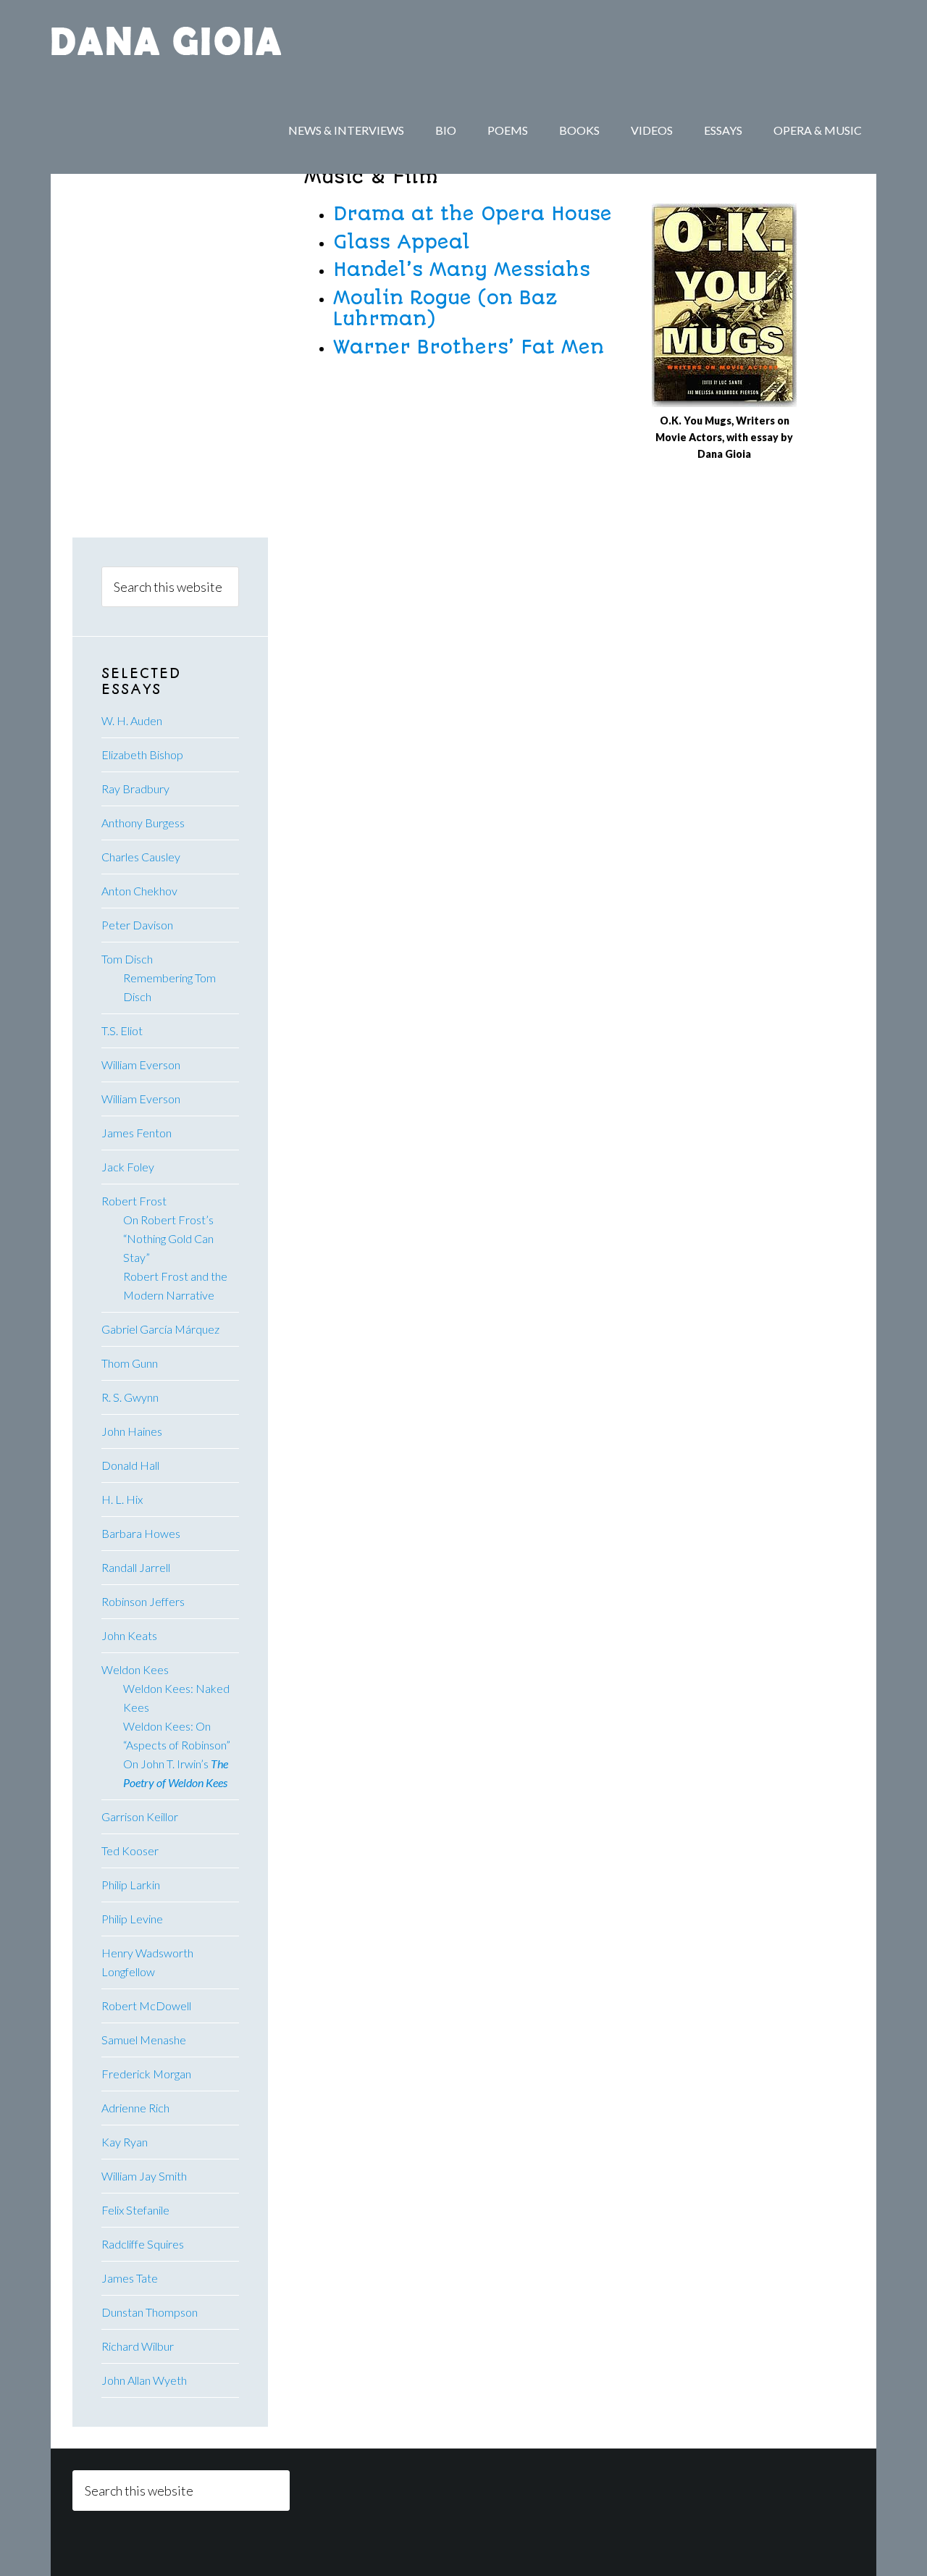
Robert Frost (134, 1201)
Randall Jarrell (136, 1567)
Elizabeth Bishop (142, 754)
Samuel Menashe (144, 2040)
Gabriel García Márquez (160, 1329)
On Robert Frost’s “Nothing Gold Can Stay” (168, 1238)
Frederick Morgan (146, 2074)
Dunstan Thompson (150, 2312)
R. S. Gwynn (130, 1397)
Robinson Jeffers (143, 1601)
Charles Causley (141, 857)
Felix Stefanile (135, 2210)
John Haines (132, 1431)
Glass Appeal (402, 242)
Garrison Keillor (140, 1816)
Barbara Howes (141, 1533)
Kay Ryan (125, 2142)
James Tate (130, 2278)
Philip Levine (132, 1919)
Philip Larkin (131, 1885)
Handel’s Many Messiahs (462, 269)
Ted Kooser (130, 1851)
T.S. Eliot (122, 1030)
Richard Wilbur (138, 2346)
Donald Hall (130, 1465)
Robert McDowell (146, 2006)
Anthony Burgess (143, 823)
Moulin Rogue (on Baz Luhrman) (445, 308)
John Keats (129, 1635)
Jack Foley (128, 1167)
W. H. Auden (132, 720)
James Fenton (137, 1133)
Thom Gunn (130, 1363)
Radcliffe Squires (143, 2244)
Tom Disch (127, 959)
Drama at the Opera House (473, 214)
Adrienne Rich (135, 2108)
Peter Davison (137, 925)
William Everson (141, 1065)
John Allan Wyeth (144, 2380)
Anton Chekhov (139, 891)
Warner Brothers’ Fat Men (469, 347)
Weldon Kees (135, 1669)
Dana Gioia (167, 43)
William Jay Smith (144, 2176)
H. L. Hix (122, 1499)
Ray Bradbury (135, 789)
